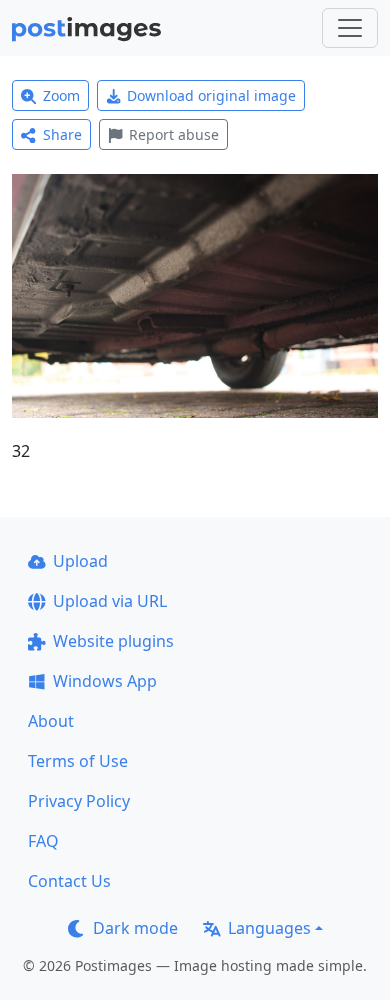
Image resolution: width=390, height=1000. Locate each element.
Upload (80, 561)
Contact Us (69, 881)
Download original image (211, 95)
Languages (269, 928)
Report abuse (174, 134)
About (51, 721)
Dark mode (135, 928)
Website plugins (113, 641)
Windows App (105, 681)
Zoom (61, 95)
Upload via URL (110, 601)
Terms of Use (78, 761)
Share (62, 134)
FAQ (43, 841)
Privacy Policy (79, 801)
